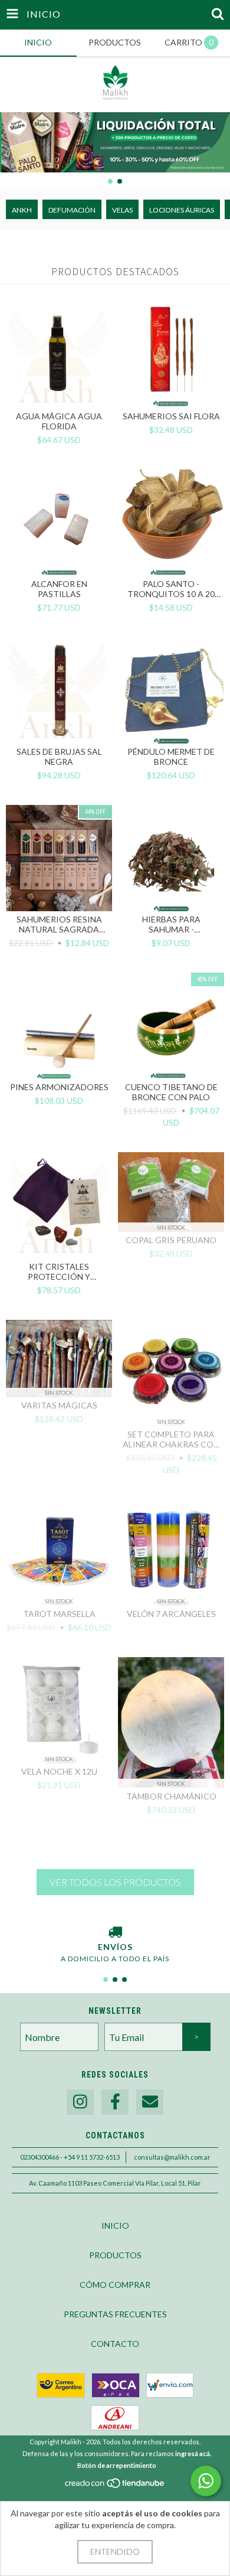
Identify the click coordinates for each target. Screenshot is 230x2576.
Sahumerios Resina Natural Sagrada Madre (59, 924)
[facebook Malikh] (115, 2102)
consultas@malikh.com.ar (172, 2157)
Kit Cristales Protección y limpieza (59, 1271)
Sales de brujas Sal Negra (59, 757)
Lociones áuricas (182, 210)
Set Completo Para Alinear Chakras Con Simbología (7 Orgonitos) (171, 1439)
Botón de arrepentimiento (117, 2465)
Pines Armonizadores (59, 1087)
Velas (122, 210)
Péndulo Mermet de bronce (171, 757)
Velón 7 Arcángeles (171, 1614)
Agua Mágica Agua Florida (59, 421)
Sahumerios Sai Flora (171, 416)
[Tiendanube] (115, 2486)
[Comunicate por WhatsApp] (206, 2481)
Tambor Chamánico (171, 1796)
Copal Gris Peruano (171, 1240)
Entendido (115, 2551)
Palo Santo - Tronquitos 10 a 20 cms (171, 589)
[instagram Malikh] (80, 2102)
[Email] (150, 2102)
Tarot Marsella (59, 1614)
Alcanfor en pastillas (59, 589)
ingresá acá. (193, 2453)
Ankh (22, 210)
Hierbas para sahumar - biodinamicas (171, 924)
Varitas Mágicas (59, 1405)
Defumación (72, 210)
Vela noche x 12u (59, 1771)
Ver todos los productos (115, 1882)
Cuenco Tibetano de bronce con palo (171, 1092)
